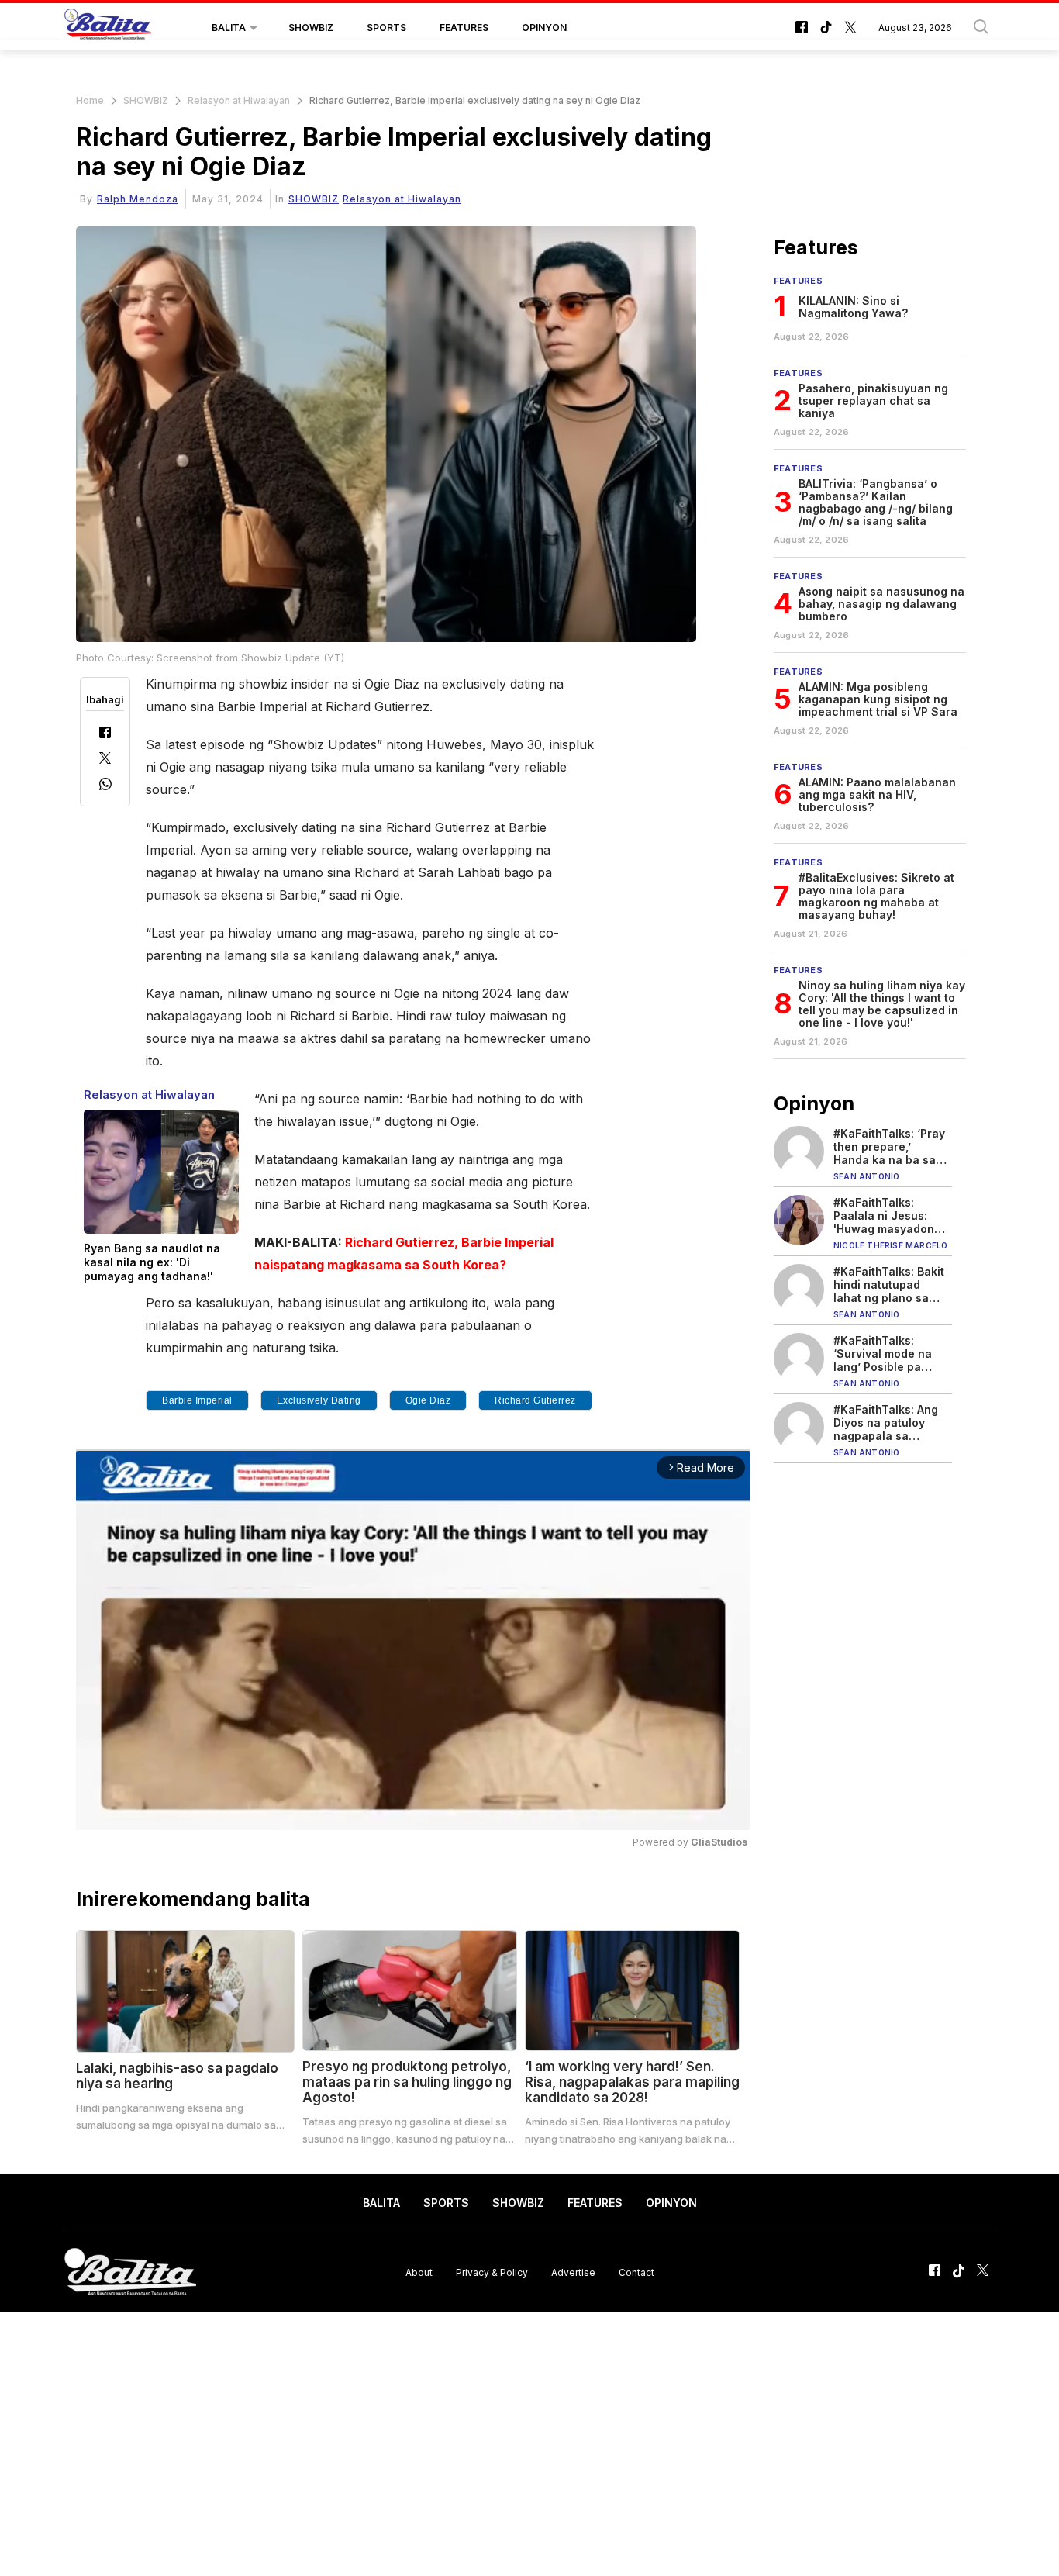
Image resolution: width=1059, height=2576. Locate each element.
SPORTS (386, 28)
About (419, 2272)
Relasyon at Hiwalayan (239, 100)
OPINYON (544, 28)
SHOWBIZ (311, 28)
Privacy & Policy (492, 2272)
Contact (636, 2272)
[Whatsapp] (105, 786)
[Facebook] (105, 734)
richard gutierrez (535, 1400)
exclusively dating (319, 1400)
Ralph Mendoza (138, 199)
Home (90, 100)
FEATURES (464, 28)
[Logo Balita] (108, 28)
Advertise (573, 2272)
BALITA (229, 28)
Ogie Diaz (428, 1400)
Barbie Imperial (197, 1400)
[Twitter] (105, 760)
